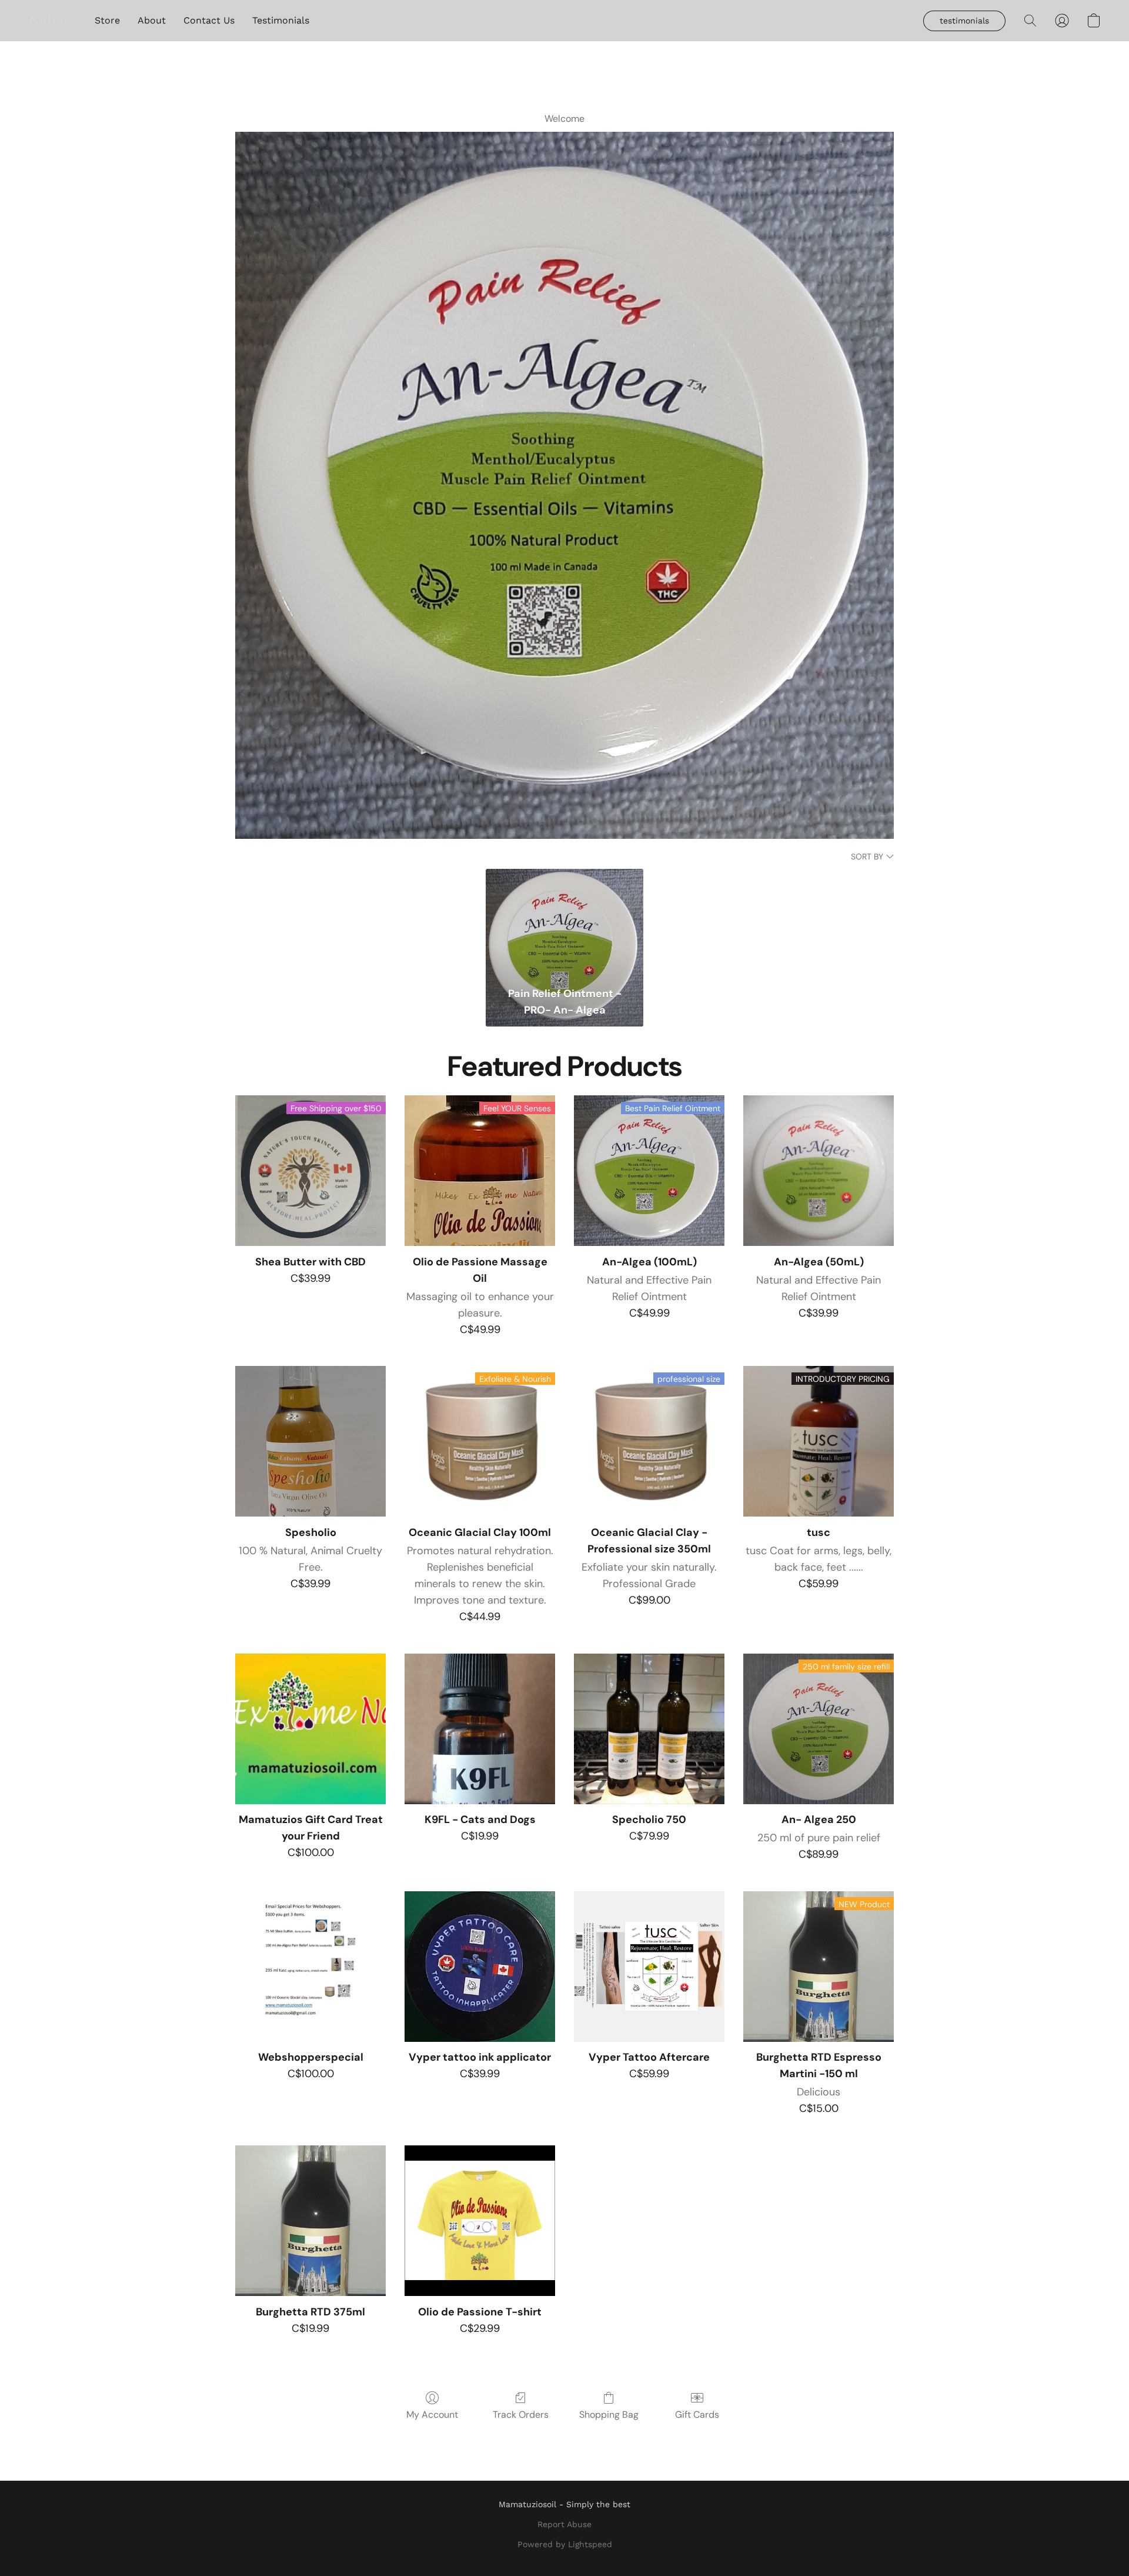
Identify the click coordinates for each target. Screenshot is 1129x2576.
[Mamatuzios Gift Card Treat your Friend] (310, 1729)
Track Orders (521, 2415)
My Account (432, 2415)
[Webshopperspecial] (310, 1967)
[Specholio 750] (649, 1729)
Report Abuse (564, 2524)
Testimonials (281, 20)
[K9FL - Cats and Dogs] (480, 1729)
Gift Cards (697, 2415)
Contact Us (209, 20)
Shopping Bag (609, 2415)
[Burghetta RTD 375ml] (310, 2221)
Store (107, 20)
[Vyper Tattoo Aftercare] (649, 1967)
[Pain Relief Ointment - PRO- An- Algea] (564, 924)
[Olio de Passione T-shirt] (480, 2221)
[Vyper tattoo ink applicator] (480, 1967)
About (152, 20)
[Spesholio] (310, 1441)
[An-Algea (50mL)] (819, 1171)
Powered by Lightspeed (565, 2544)
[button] (50, 21)
